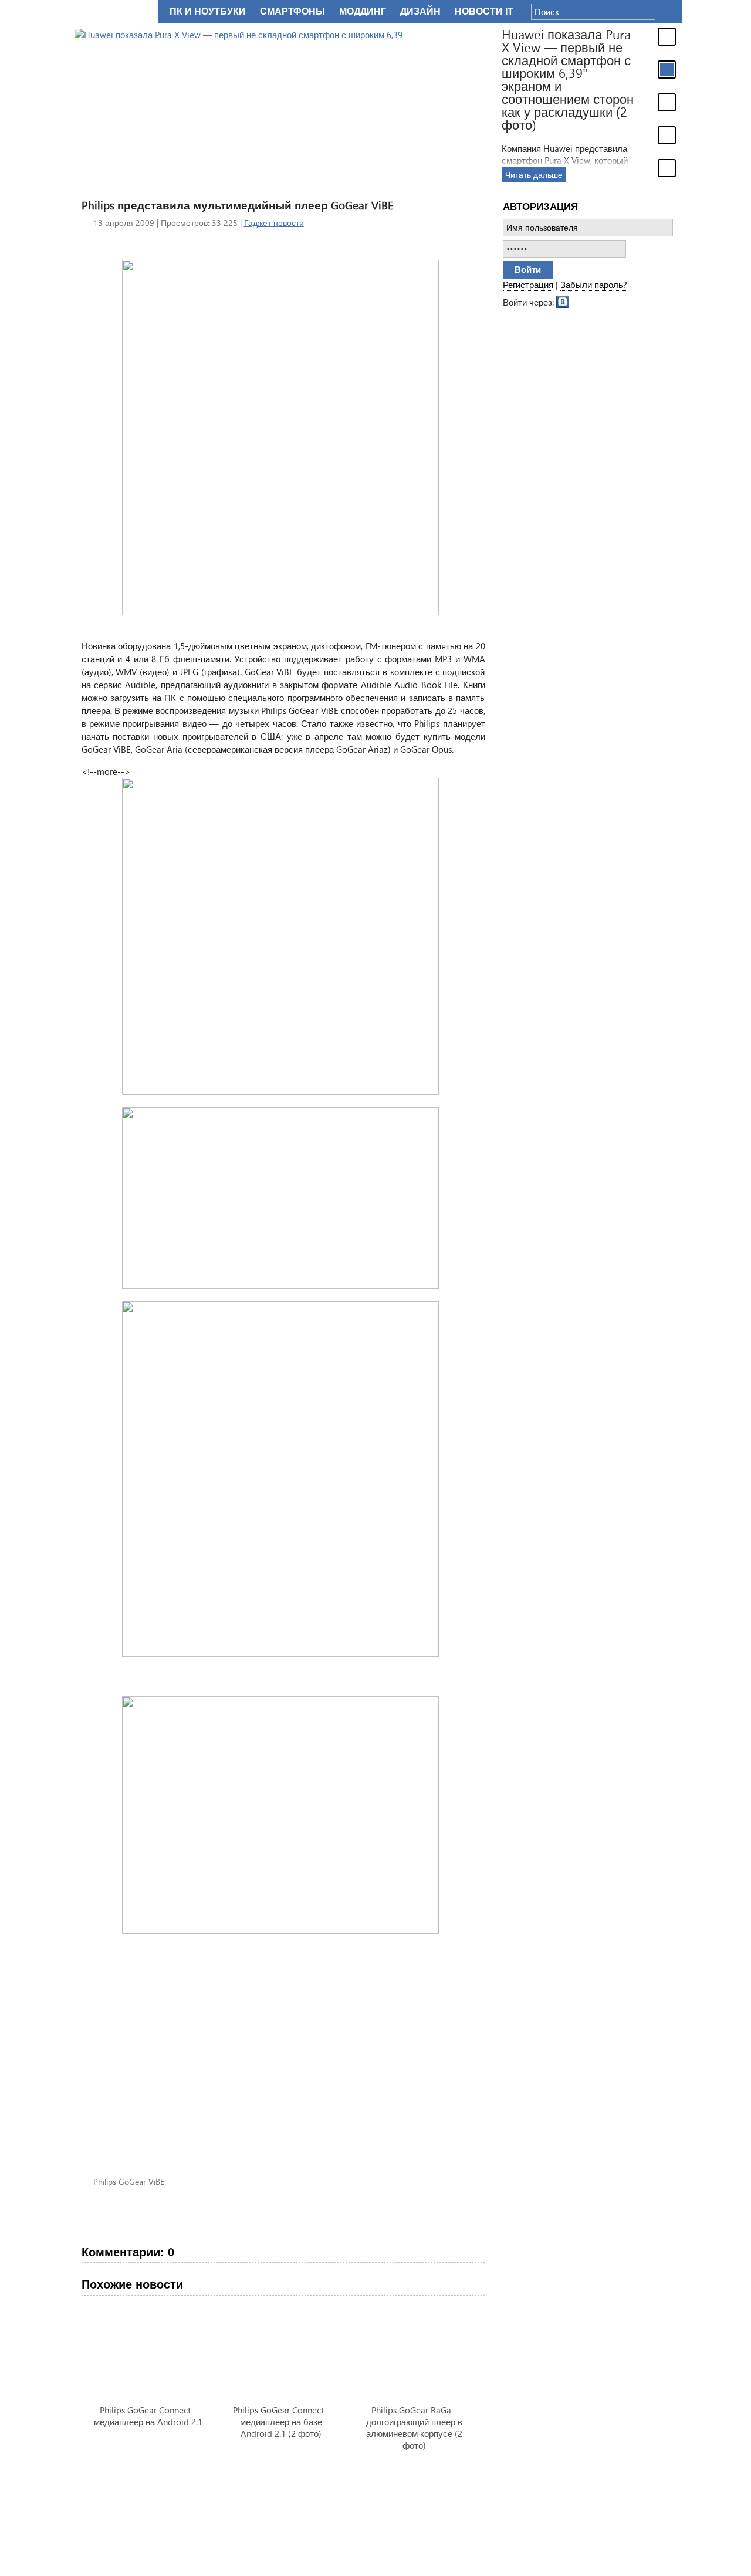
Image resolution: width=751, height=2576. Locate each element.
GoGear (132, 2181)
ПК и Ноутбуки (208, 11)
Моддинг (363, 11)
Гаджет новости (274, 223)
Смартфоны (292, 11)
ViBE (156, 2181)
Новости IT (484, 11)
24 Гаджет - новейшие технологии (114, 11)
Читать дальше (534, 175)
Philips (105, 2181)
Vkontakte (563, 301)
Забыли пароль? (594, 285)
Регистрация (528, 285)
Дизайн (420, 11)
